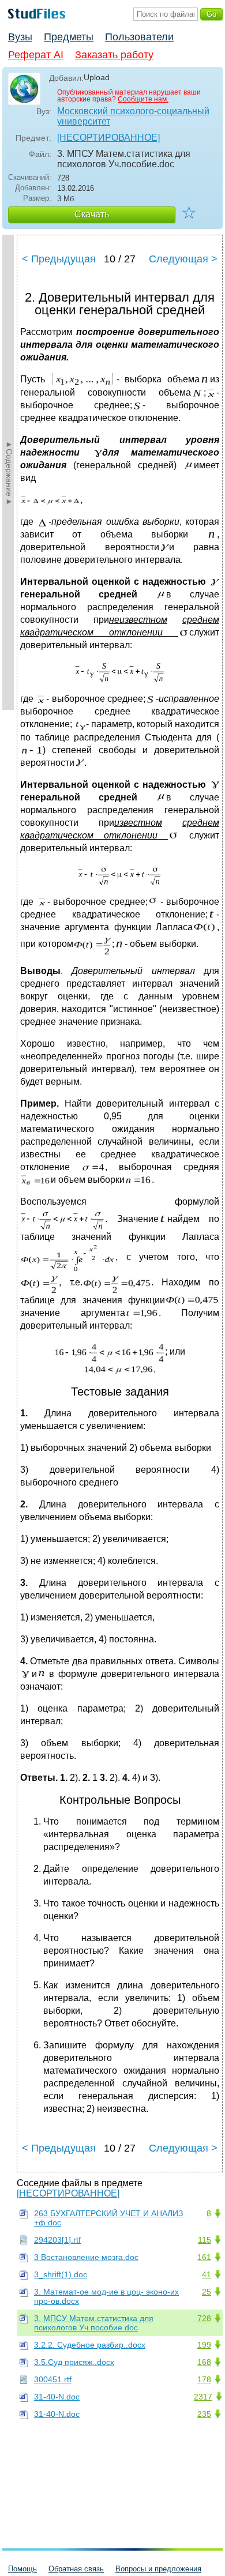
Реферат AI (36, 55)
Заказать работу (114, 55)
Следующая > (183, 259)
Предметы (69, 37)
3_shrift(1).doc (61, 2274)
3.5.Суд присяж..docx (74, 2362)
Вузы (20, 37)
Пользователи (139, 37)
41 (207, 2274)
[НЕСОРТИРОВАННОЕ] (108, 138)
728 (204, 2318)
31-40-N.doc (57, 2397)
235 (204, 2414)
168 (204, 2362)
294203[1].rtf (57, 2240)
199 (204, 2345)
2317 (203, 2397)
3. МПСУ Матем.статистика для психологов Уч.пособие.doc (94, 2323)
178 (204, 2379)
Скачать (92, 214)
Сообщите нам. (143, 99)
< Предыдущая (59, 259)
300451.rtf (53, 2379)
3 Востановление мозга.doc (86, 2257)
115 (205, 2240)
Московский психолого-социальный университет (133, 116)
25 (207, 2292)
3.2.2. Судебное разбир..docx (90, 2345)
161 (204, 2257)
